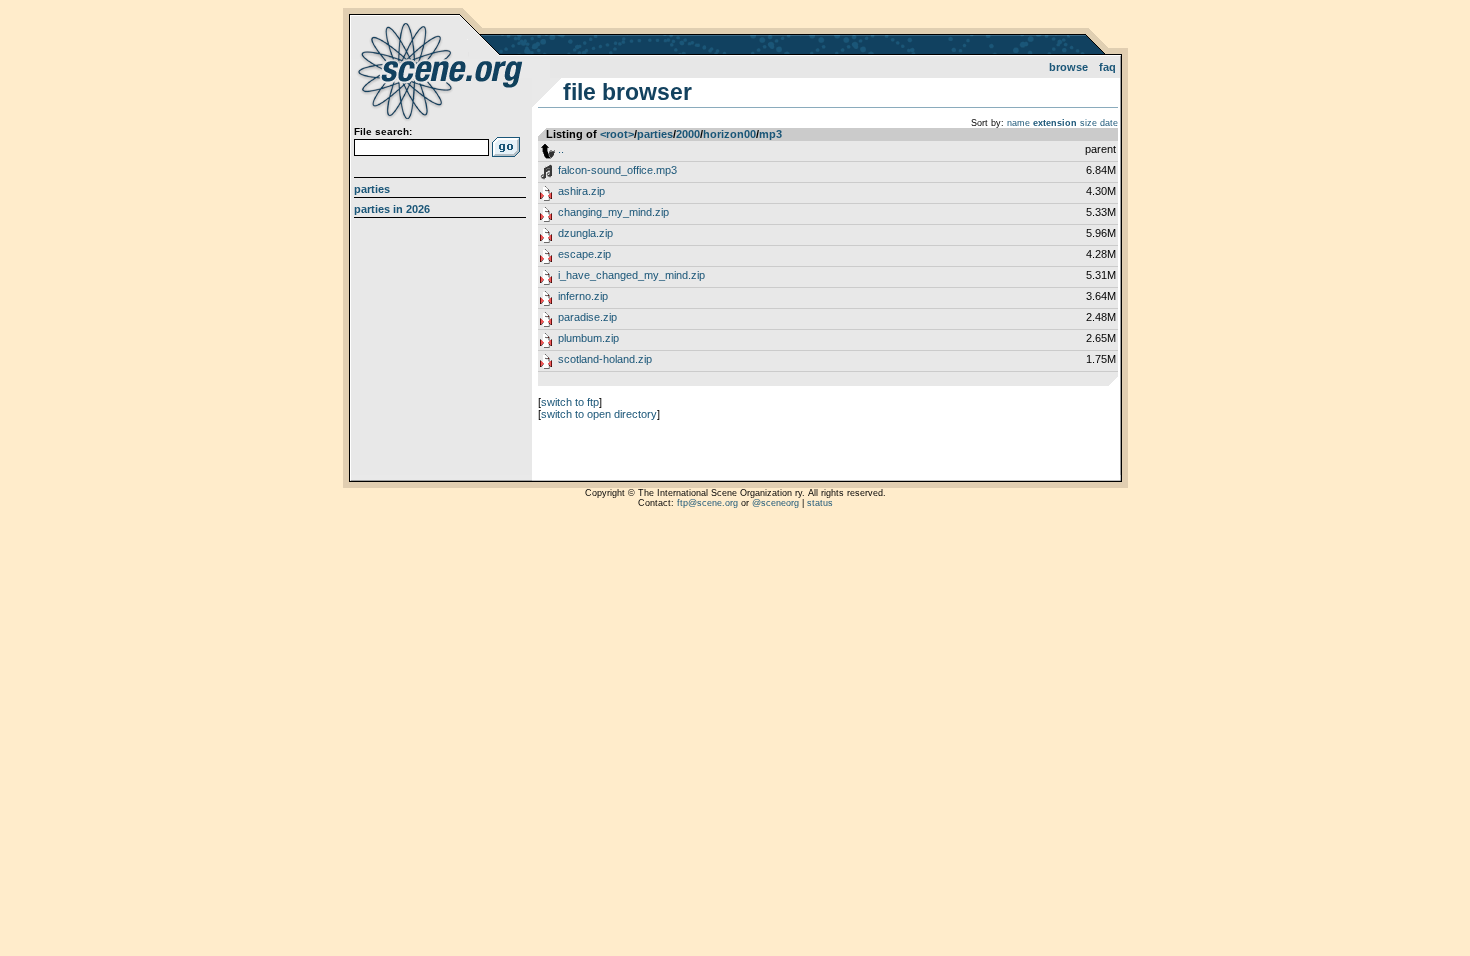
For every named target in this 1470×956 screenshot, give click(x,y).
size (1088, 123)
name (1018, 123)
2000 (688, 134)
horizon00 (729, 134)
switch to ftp (570, 402)
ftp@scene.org (707, 503)
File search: (383, 131)
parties (655, 134)
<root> (617, 134)
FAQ (1107, 67)
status (820, 503)
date (1109, 123)
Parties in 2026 (392, 209)
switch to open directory (599, 414)
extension (1055, 123)
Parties (372, 189)
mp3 (770, 134)
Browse (1068, 67)
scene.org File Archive (442, 70)
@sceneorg (775, 503)
